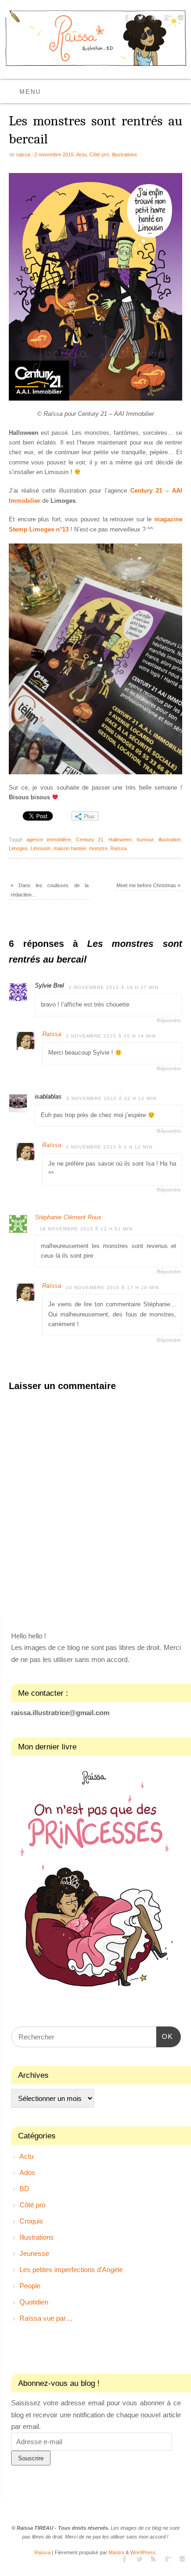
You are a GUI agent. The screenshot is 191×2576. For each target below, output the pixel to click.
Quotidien (34, 2302)
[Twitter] (139, 19)
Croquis (31, 2221)
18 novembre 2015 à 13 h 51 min (86, 1229)
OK (165, 2036)
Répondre (169, 1020)
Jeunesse (34, 2253)
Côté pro (99, 154)
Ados (27, 2172)
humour (145, 840)
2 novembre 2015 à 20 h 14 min (111, 1036)
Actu (82, 154)
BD (24, 2189)
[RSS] (153, 19)
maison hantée (70, 848)
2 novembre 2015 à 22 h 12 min (111, 1098)
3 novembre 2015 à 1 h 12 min (109, 1147)
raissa (23, 154)
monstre (98, 848)
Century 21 (90, 840)
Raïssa (118, 848)
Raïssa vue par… (46, 2318)
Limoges (18, 848)
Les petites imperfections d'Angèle (71, 2270)
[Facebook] (126, 19)
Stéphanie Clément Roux (68, 1217)
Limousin (41, 848)
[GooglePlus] (166, 19)
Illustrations (124, 154)
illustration (170, 840)
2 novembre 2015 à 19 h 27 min (114, 987)
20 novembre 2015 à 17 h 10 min (112, 1288)
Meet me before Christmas (148, 885)
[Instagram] (180, 19)
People (30, 2286)
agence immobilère (49, 840)
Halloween (120, 840)
